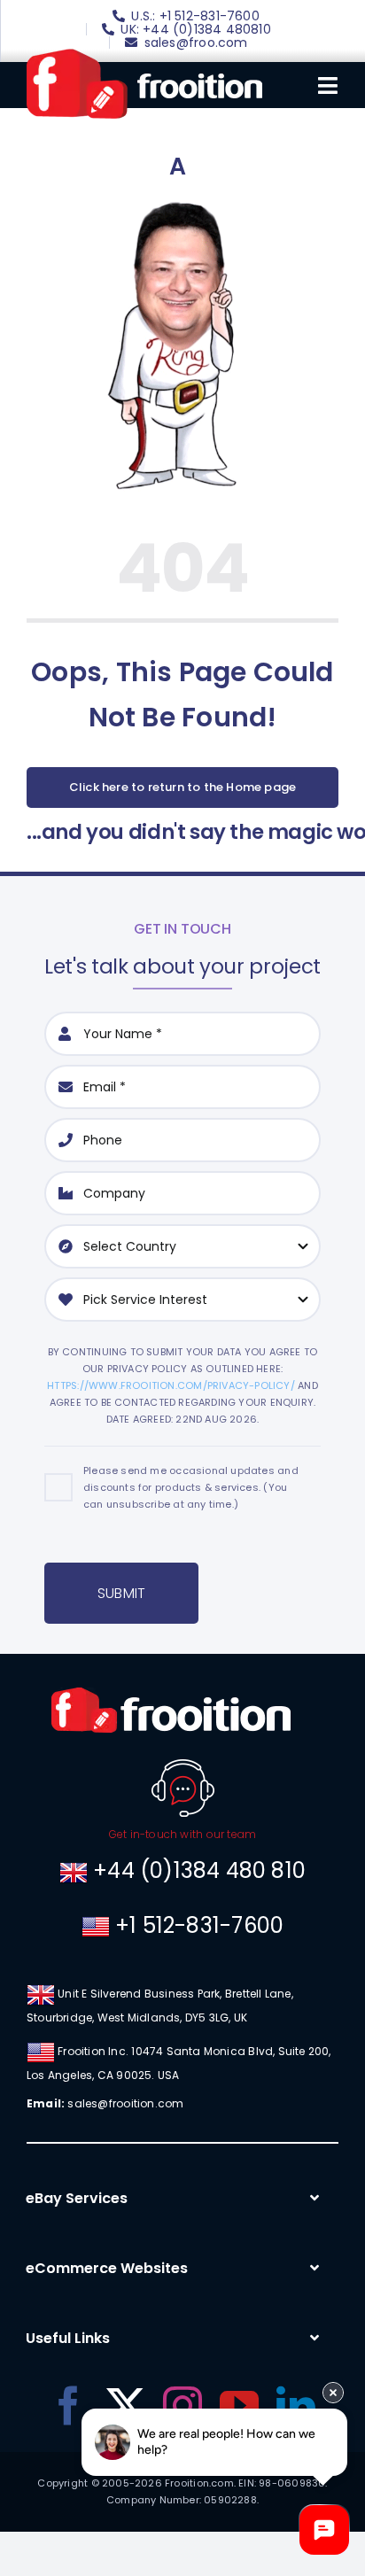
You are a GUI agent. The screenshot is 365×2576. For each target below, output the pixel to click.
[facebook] (68, 2406)
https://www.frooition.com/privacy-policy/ (171, 1385)
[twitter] (126, 2406)
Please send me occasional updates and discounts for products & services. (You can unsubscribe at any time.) (191, 1487)
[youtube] (239, 2406)
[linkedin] (296, 2406)
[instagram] (182, 2406)
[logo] (144, 55)
